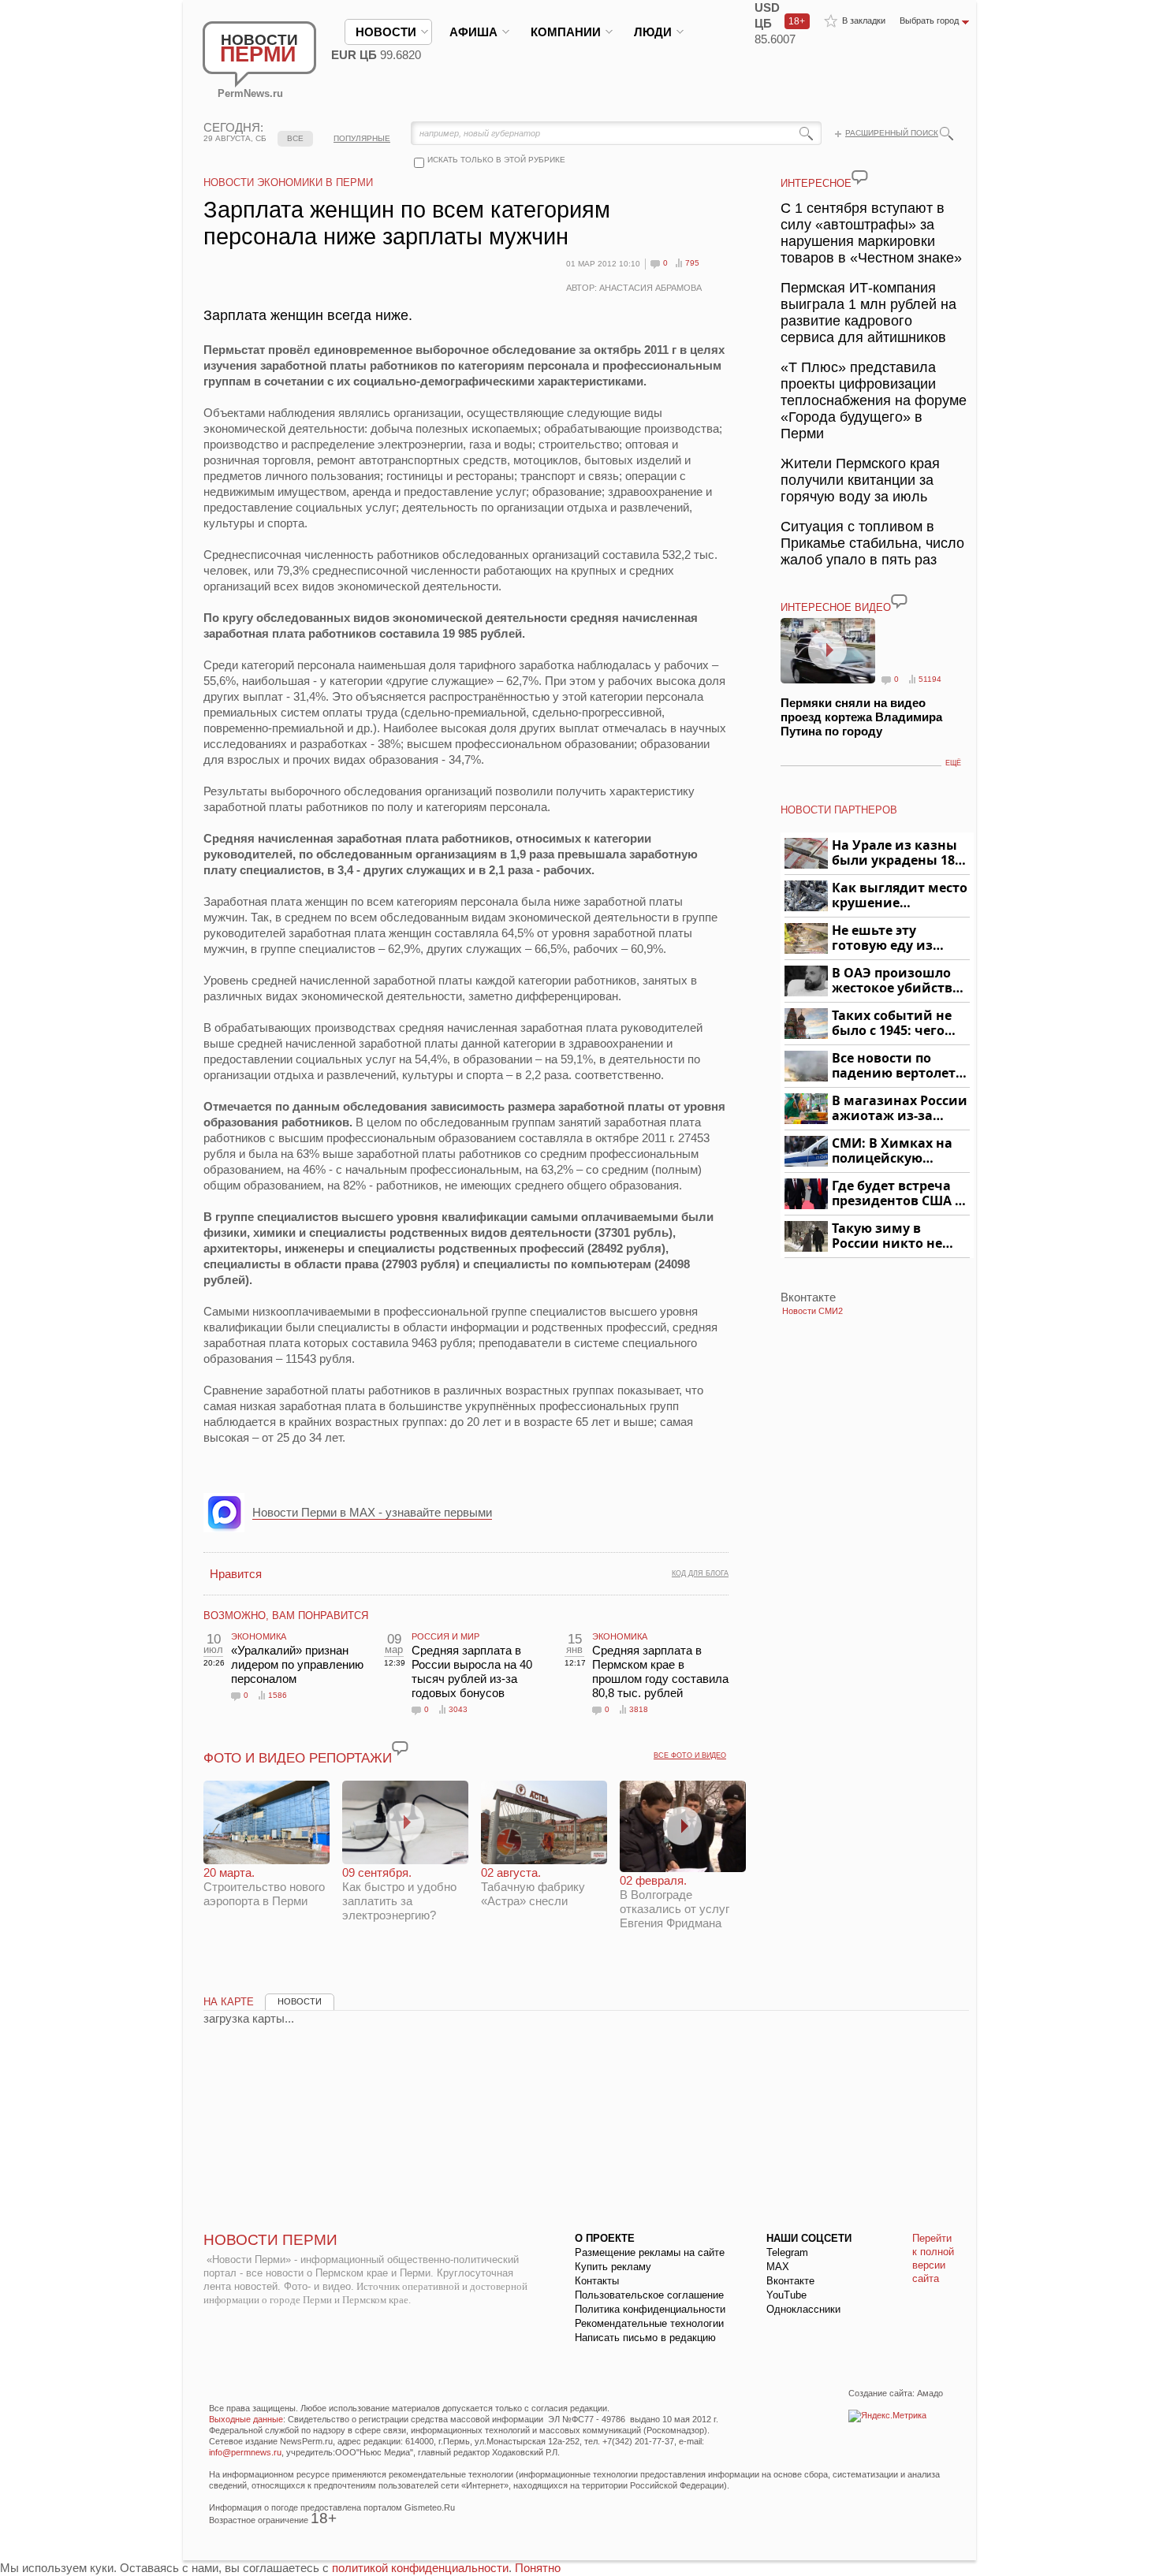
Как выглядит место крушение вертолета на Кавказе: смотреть (900, 896)
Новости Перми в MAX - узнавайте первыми (372, 1512)
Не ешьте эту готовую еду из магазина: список (891, 938)
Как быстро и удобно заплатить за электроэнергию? (399, 1894)
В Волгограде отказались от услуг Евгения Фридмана (675, 1902)
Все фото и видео (690, 1755)
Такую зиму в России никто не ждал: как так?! (887, 1236)
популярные (362, 138)
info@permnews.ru (245, 2452)
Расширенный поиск (892, 133)
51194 (930, 679)
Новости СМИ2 (812, 1311)
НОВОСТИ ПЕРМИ (270, 2240)
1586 (278, 1695)
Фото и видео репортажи (298, 1758)
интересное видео (836, 607)
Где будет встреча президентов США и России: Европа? (898, 1194)
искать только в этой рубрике (496, 160)
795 (692, 263)
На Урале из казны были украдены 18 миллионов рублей (896, 853)
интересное (816, 183)
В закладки (864, 20)
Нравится (236, 1574)
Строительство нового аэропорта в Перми (264, 1887)
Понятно (538, 2568)
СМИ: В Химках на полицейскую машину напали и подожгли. (893, 1151)
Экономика (259, 1636)
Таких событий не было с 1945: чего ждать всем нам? (892, 1024)
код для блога (700, 1573)
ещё (953, 763)
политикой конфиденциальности (420, 2568)
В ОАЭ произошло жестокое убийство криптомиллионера (898, 981)
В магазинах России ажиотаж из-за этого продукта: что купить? (900, 1109)
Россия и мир (445, 1636)
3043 (458, 1709)
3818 (639, 1709)
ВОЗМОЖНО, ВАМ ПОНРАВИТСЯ (286, 1616)
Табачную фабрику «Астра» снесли (533, 1887)
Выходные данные (246, 2419)
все (295, 138)
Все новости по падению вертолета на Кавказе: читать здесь (898, 1066)
